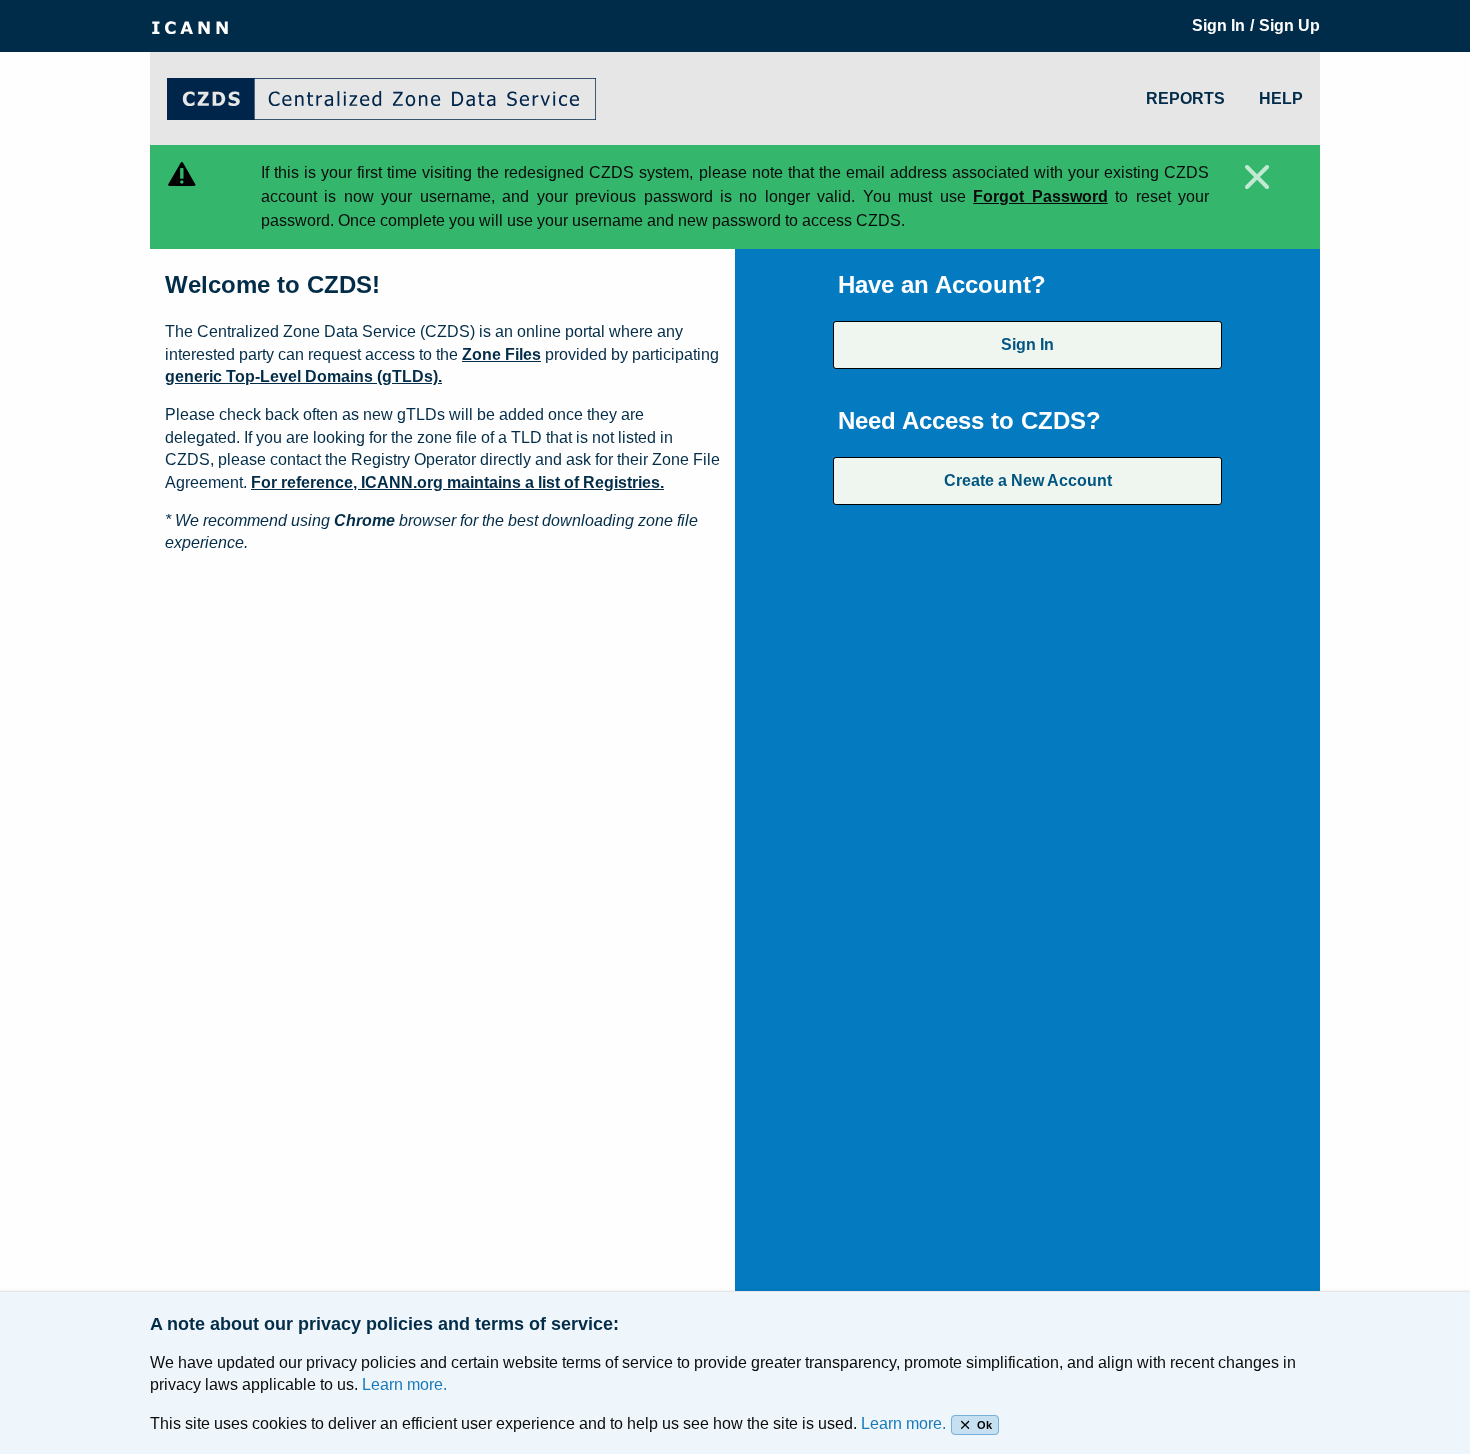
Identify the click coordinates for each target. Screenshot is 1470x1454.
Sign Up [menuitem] (1289, 25)
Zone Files (501, 354)
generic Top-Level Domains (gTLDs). (303, 376)
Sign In (1027, 344)
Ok (984, 1425)
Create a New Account (1028, 480)
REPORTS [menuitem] (1185, 98)
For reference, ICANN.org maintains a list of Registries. (457, 482)
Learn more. (404, 1384)
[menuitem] (190, 26)
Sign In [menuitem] (1218, 25)
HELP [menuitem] (1281, 98)
